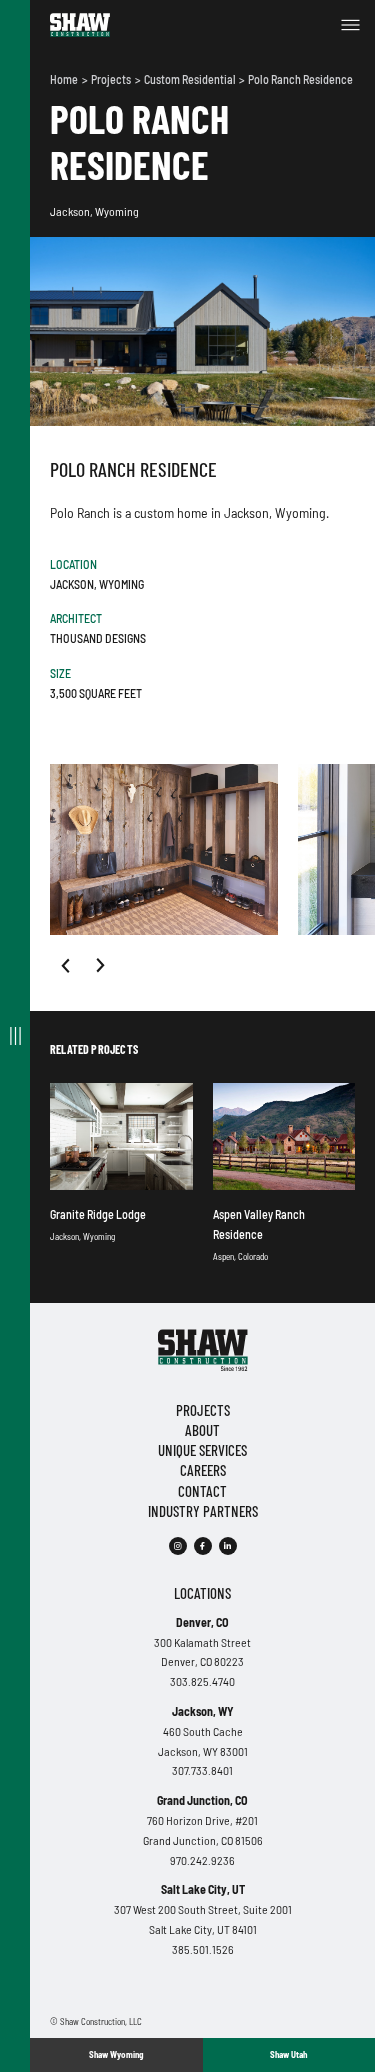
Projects (112, 79)
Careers (203, 1470)
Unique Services (202, 1450)
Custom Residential (191, 79)
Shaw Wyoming (116, 2054)
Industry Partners (203, 1511)
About (202, 1430)
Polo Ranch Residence (300, 79)
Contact (202, 1491)
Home (65, 79)
